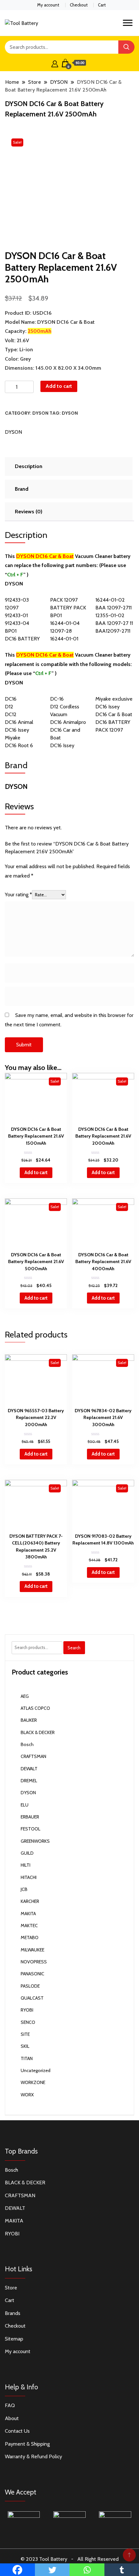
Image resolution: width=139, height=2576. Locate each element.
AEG (25, 1696)
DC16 (11, 699)
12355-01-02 (110, 615)
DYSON (40, 413)
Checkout (79, 5)
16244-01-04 (65, 623)
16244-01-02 (110, 600)
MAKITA (28, 1914)
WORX (27, 2095)
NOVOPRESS (34, 1962)
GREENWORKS (35, 1841)
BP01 (11, 631)
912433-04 (17, 623)
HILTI (26, 1865)
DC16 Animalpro (68, 722)
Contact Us (17, 2431)
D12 (9, 707)
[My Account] (55, 63)
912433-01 (16, 615)
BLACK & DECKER (38, 1732)
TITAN (27, 2058)
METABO (30, 1937)
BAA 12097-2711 (113, 608)
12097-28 (61, 631)
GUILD (27, 1853)
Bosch (27, 1744)
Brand (22, 489)
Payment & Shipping (27, 2444)
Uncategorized (36, 2070)
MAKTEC (29, 1926)
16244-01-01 (64, 639)
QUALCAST (32, 1998)
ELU (25, 1805)
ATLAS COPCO (35, 1708)
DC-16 (57, 699)
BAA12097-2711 (113, 631)
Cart (102, 5)
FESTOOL (31, 1829)
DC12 (11, 714)
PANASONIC (32, 1974)
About (12, 2418)
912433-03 (17, 600)
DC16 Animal (19, 722)
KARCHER (30, 1901)
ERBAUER (30, 1817)
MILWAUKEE (32, 1950)
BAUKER (29, 1720)
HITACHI (29, 1877)
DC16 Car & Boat (114, 714)
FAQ (10, 2405)
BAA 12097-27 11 (114, 623)
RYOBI (27, 2010)
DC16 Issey (107, 707)
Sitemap (14, 2339)
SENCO (28, 2022)
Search (74, 1648)
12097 (12, 608)
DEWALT (29, 1769)
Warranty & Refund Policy (33, 2456)
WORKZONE (33, 2082)
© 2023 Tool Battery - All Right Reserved (70, 2559)
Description (29, 466)
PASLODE (30, 1986)
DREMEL (29, 1781)
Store (11, 2288)
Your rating (18, 895)
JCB (24, 1889)
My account (48, 5)
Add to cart (59, 386)
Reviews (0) (29, 512)
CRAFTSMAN (33, 1756)
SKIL (25, 2046)
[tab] (68, 466)
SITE (25, 2034)
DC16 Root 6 (19, 745)
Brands (13, 2313)
